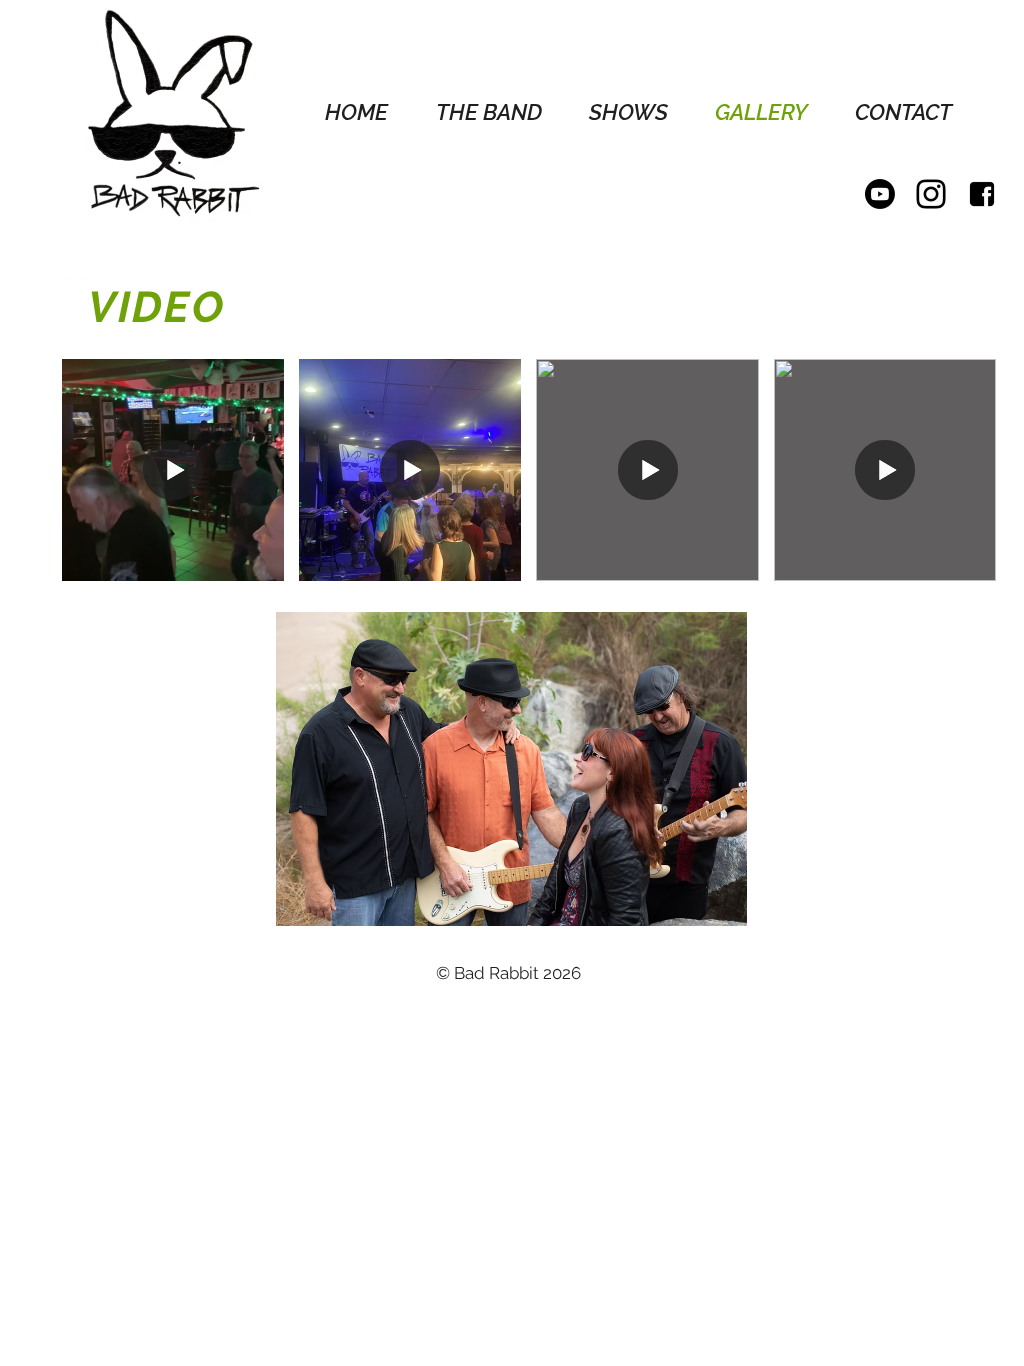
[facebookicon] (982, 194)
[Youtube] (880, 194)
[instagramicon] (931, 194)
